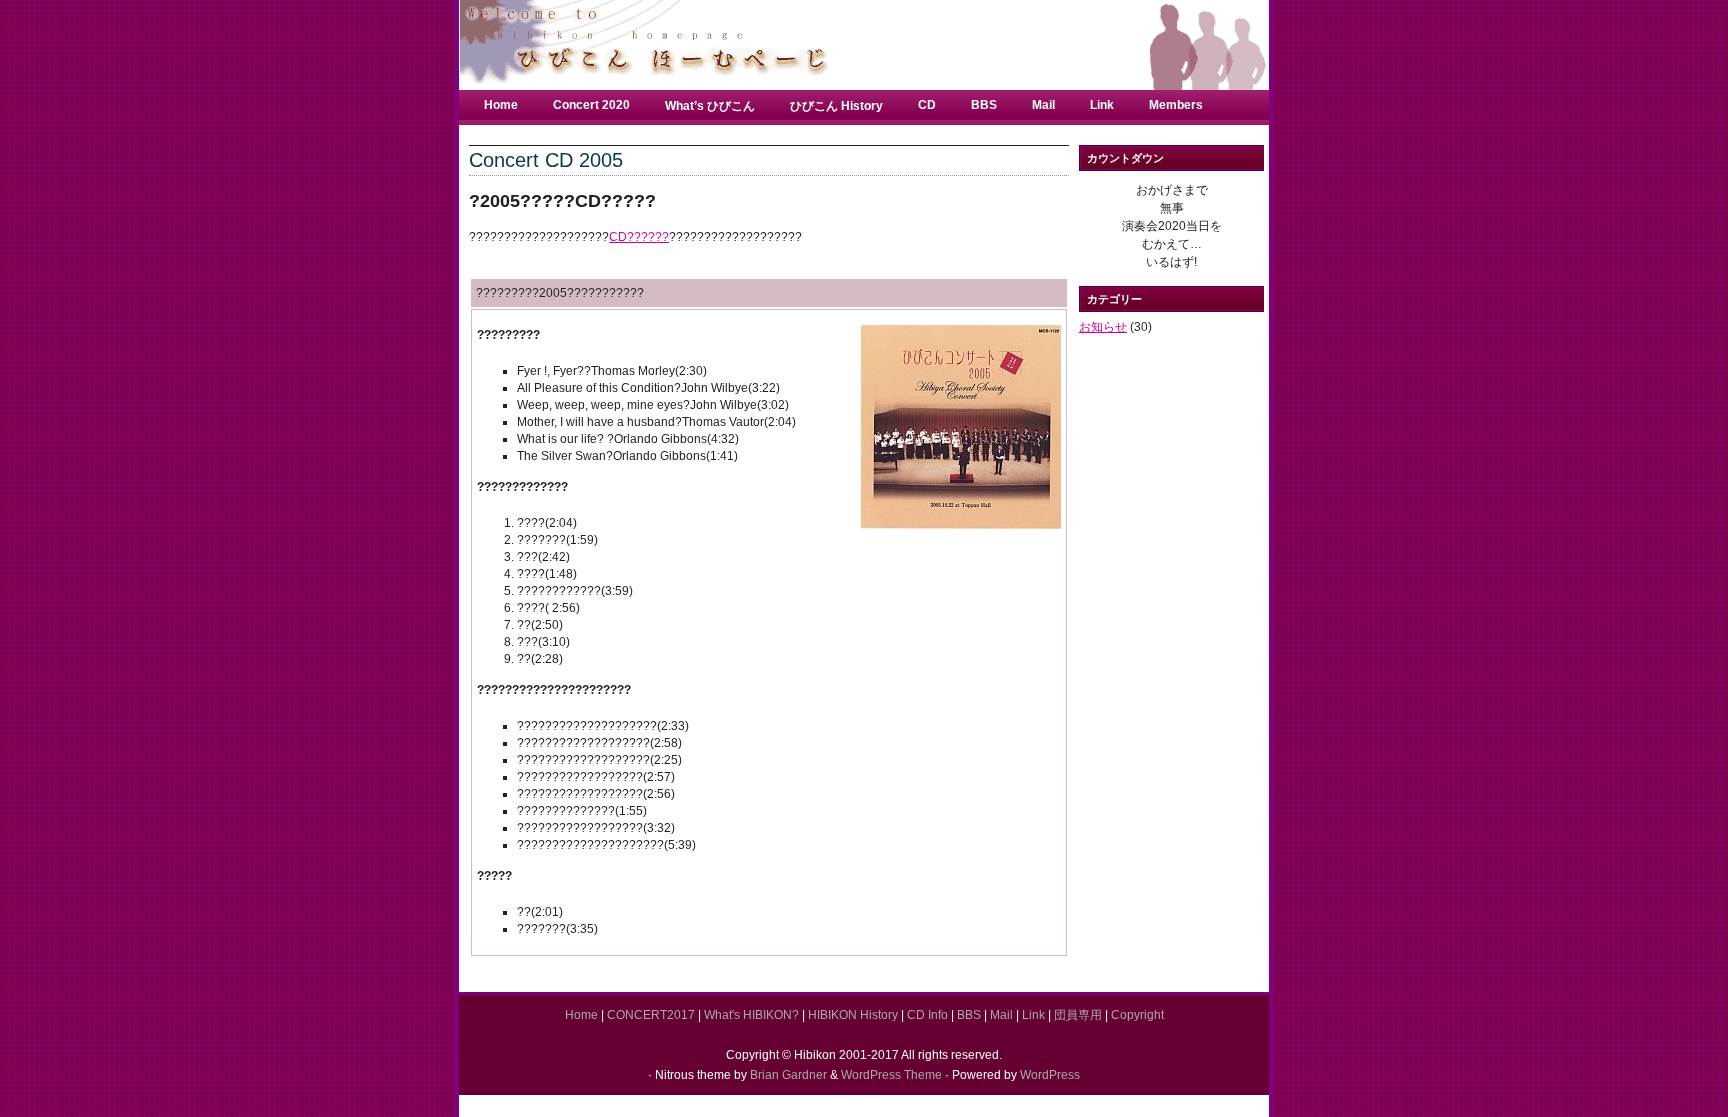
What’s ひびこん (710, 106)
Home (501, 105)
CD (927, 105)
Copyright (1137, 1015)
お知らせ (1103, 327)
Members (1176, 105)
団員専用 (1078, 1015)
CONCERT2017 (651, 1015)
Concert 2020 (591, 105)
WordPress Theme (891, 1075)
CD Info (927, 1015)
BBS (984, 105)
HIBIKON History (853, 1015)
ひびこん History (836, 106)
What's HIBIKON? (751, 1015)
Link (1102, 105)
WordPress (1050, 1075)
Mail (1043, 105)
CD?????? (639, 237)
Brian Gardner (788, 1075)
